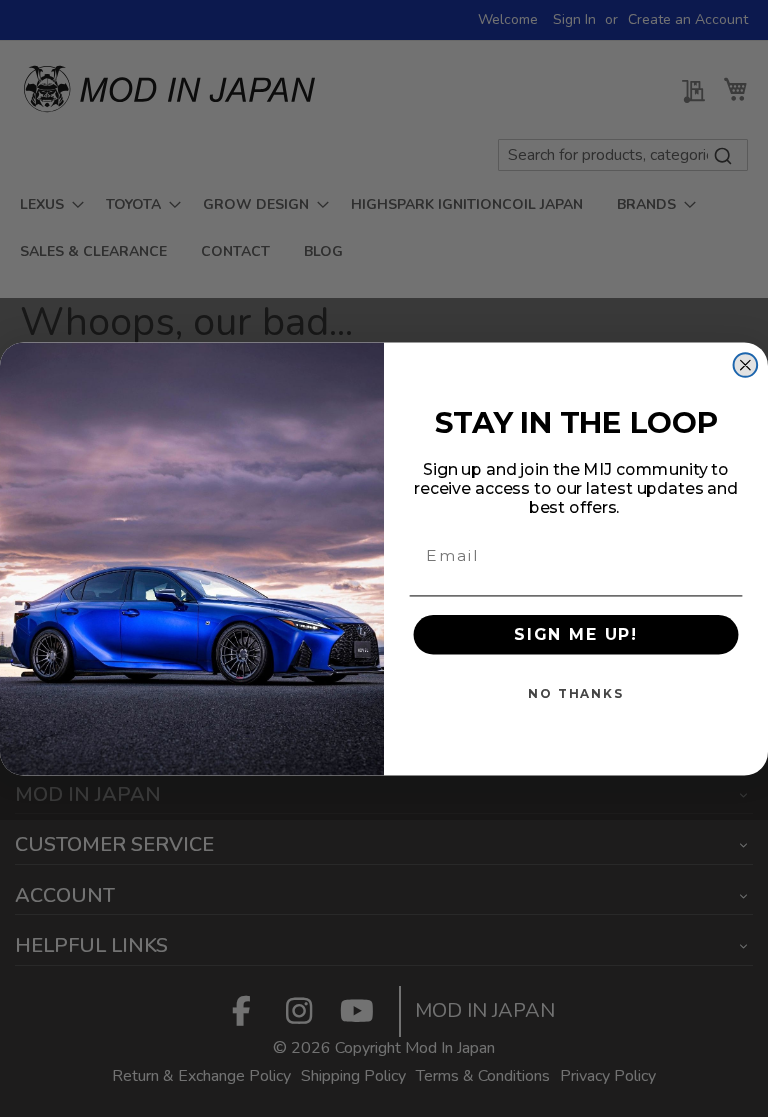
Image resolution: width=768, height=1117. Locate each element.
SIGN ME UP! (576, 634)
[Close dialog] (746, 365)
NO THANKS (576, 693)
